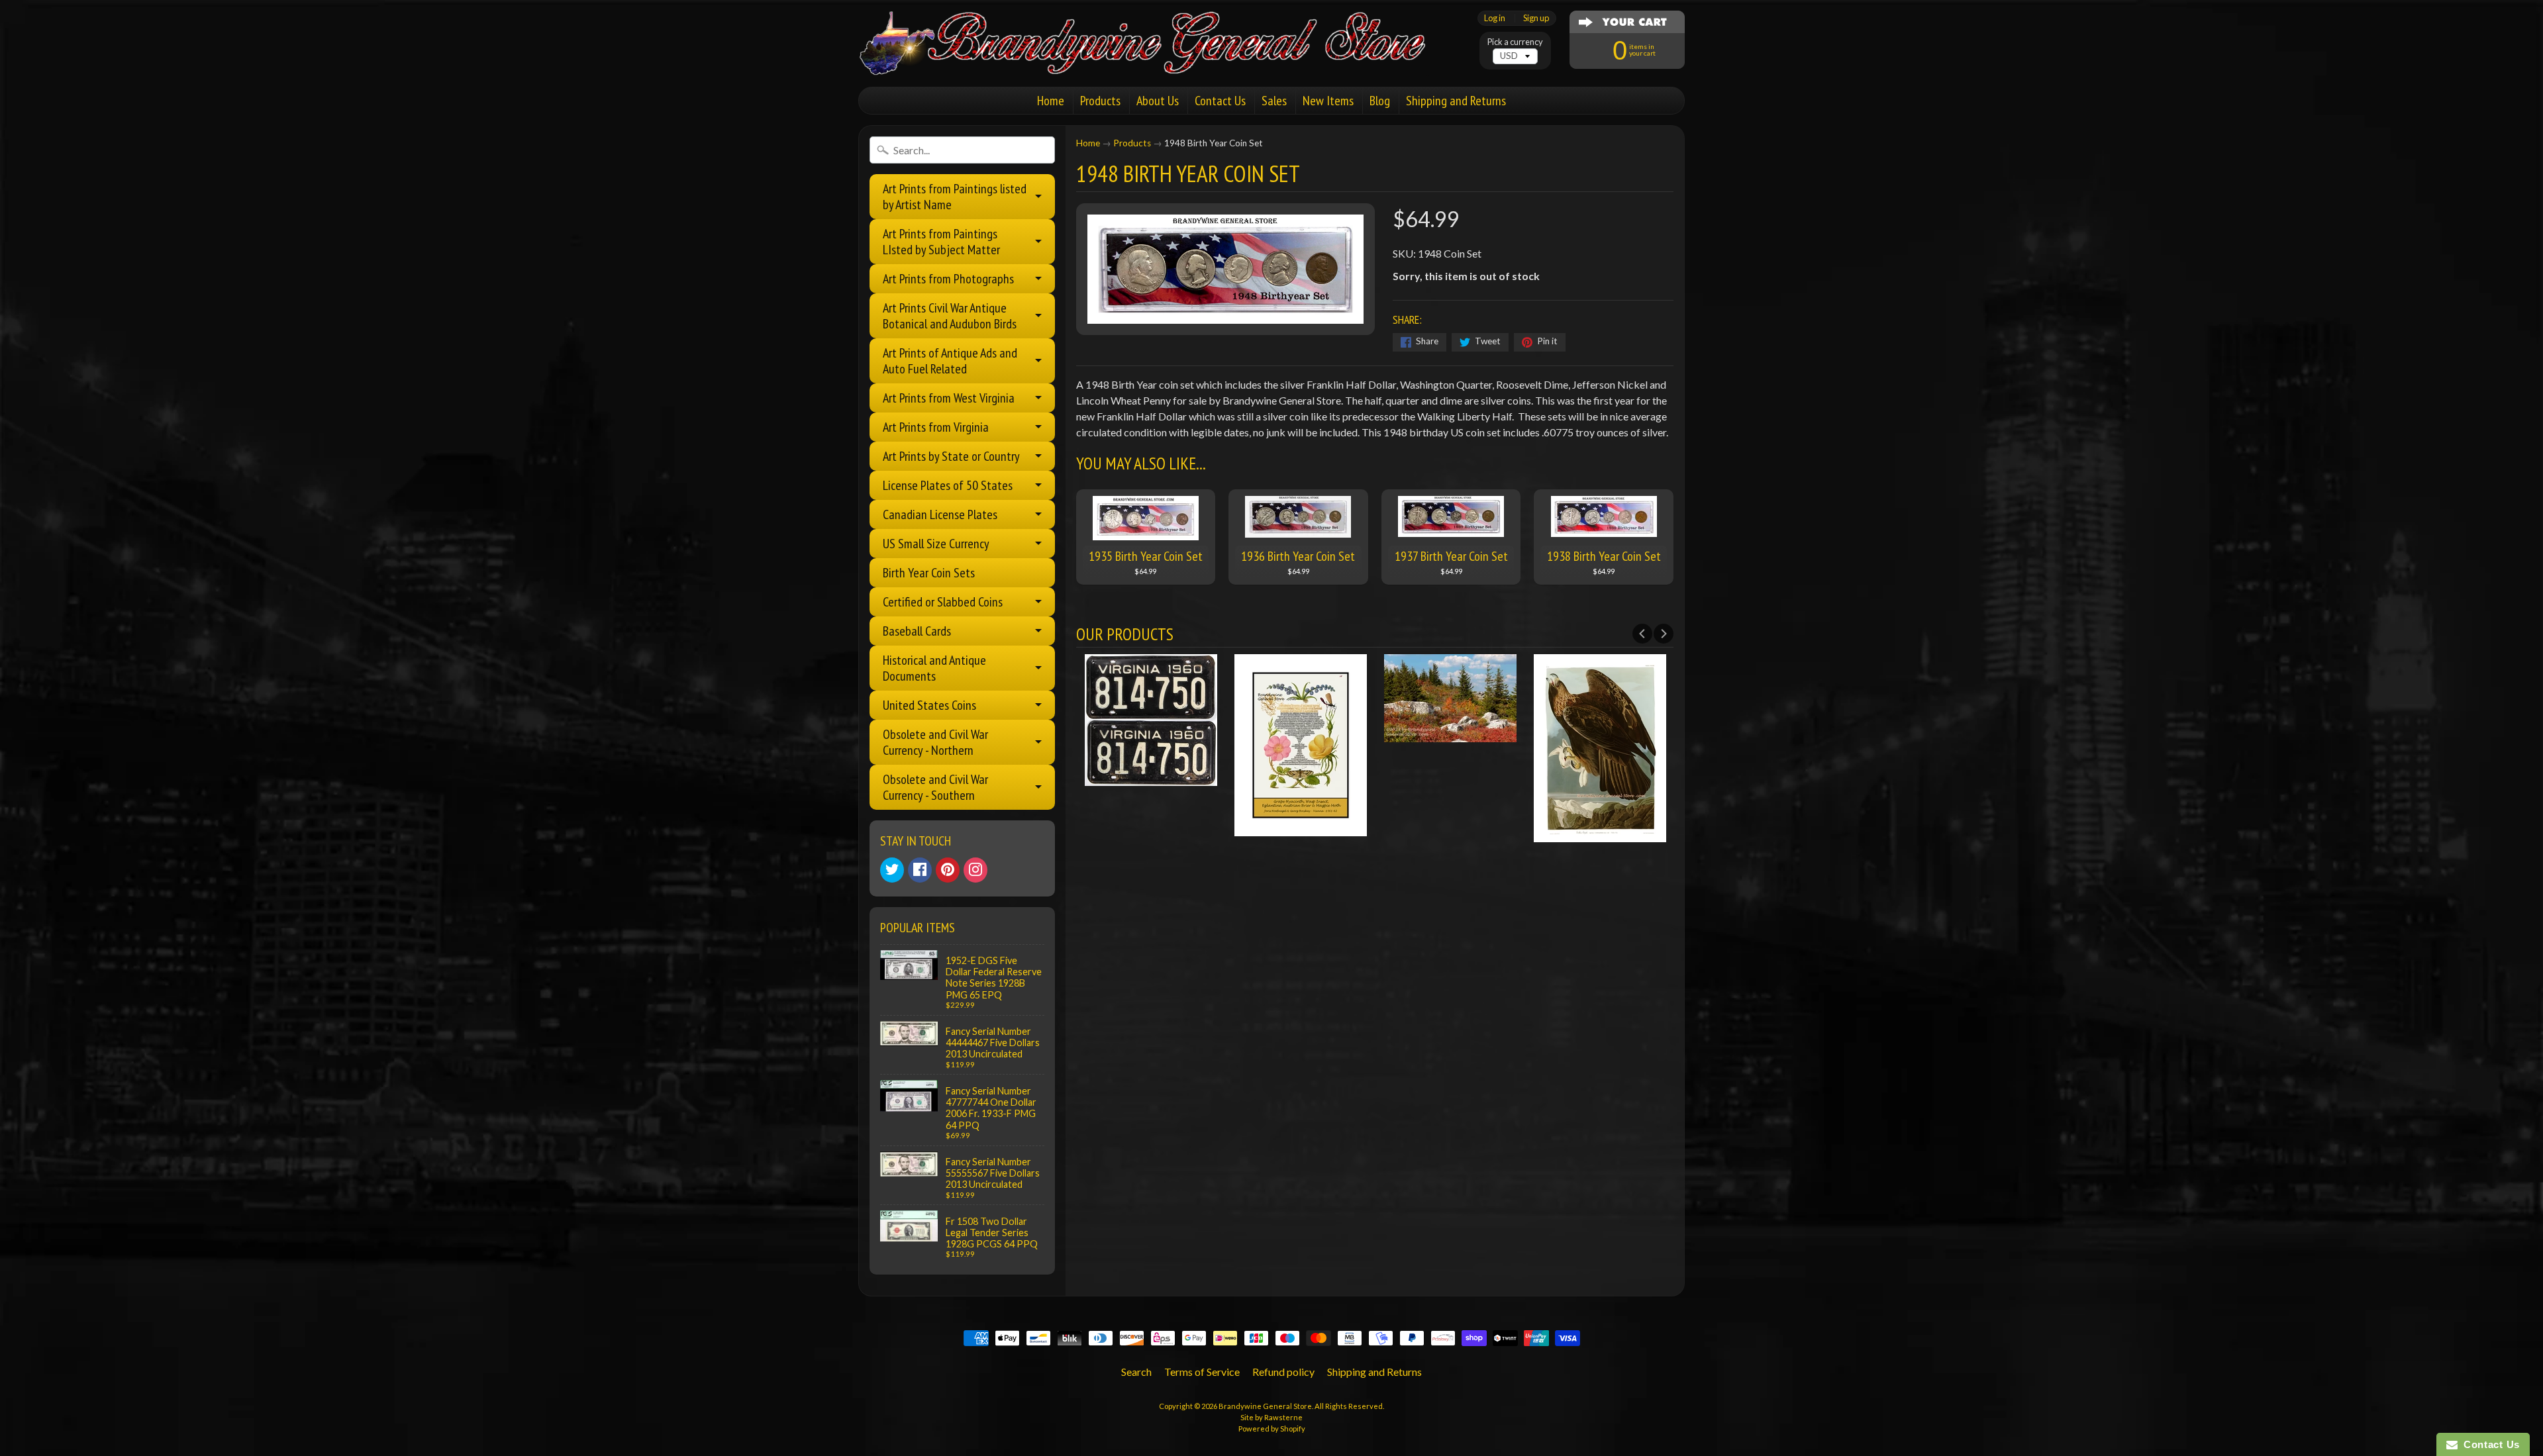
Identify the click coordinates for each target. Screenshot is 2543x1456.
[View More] (1151, 778)
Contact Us (1220, 101)
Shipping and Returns (1456, 101)
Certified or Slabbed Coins (943, 602)
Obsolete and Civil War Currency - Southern (935, 787)
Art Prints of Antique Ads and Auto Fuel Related (950, 361)
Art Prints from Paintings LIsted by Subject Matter (941, 242)
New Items (1328, 101)
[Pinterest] (948, 870)
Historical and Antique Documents (934, 668)
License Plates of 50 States (948, 485)
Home (1051, 101)
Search (1136, 1372)
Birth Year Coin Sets (929, 573)
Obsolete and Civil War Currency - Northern (935, 742)
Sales (1274, 101)
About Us (1158, 101)
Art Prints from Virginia (936, 427)
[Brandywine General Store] (1156, 58)
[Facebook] (920, 870)
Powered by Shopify (1272, 1429)
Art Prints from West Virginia (949, 398)
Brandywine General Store (1265, 1406)
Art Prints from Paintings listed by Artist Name (955, 197)
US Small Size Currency (936, 544)
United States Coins (929, 705)
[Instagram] (975, 870)
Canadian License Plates (940, 514)
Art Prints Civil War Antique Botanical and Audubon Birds (950, 316)
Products (1100, 101)
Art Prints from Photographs (948, 279)
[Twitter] (892, 870)
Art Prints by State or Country (951, 456)
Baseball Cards (917, 631)
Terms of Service (1202, 1372)
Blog (1380, 101)
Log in (1495, 18)
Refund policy (1283, 1372)
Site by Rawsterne (1271, 1417)
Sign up (1536, 18)
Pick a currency (1515, 42)
